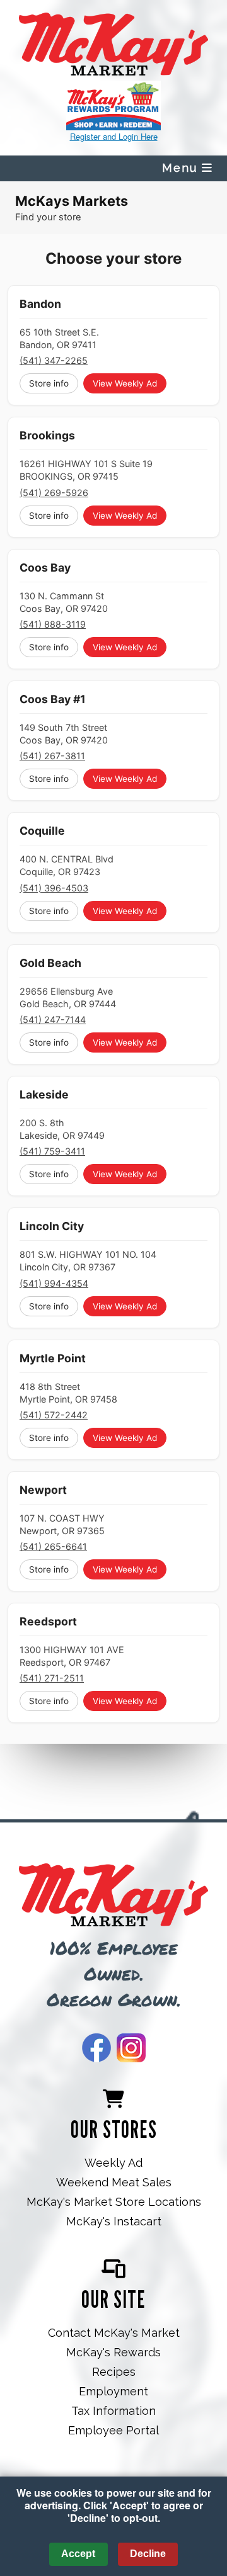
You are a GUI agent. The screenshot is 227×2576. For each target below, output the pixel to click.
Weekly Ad (113, 2163)
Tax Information (113, 2411)
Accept (78, 2554)
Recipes (114, 2372)
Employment (113, 2391)
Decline (148, 2554)
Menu (182, 168)
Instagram (131, 2048)
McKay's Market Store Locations (114, 2202)
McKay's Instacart (114, 2221)
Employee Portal (113, 2430)
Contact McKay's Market (114, 2333)
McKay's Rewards (113, 2352)
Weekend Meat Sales (114, 2182)
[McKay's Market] (113, 1896)
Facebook (96, 2048)
